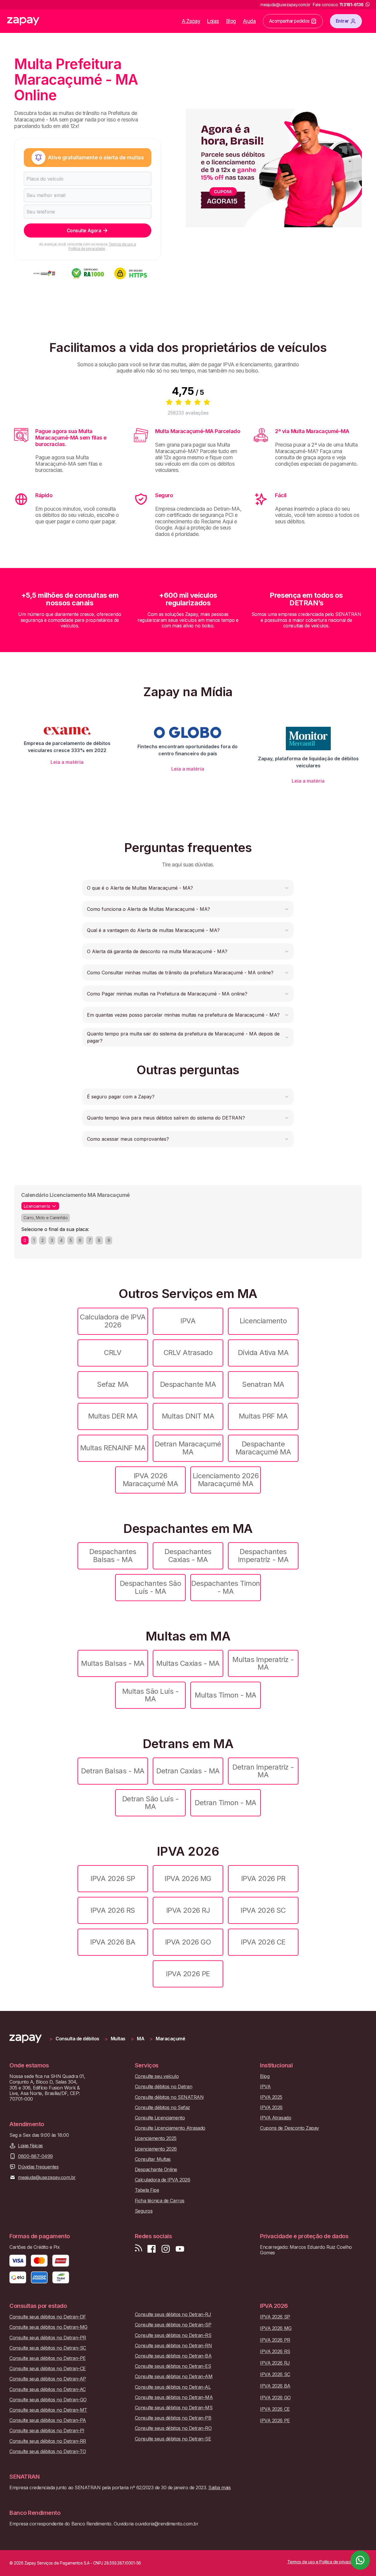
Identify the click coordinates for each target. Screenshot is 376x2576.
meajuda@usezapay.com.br (47, 2177)
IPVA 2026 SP (113, 1878)
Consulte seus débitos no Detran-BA (173, 2356)
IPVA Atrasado (276, 2118)
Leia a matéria (67, 762)
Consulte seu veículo (157, 2076)
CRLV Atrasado (188, 1353)
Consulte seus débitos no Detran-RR (48, 2441)
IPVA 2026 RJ (188, 1910)
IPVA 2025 (271, 2097)
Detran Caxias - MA (188, 1771)
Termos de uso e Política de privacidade (102, 246)
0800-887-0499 (35, 2156)
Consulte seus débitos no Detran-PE (48, 2358)
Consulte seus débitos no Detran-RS (173, 2335)
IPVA (188, 1321)
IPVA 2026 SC (263, 1910)
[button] (188, 888)
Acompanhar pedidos (289, 21)
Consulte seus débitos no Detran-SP (173, 2325)
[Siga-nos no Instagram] (166, 2249)
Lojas (213, 21)
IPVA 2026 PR (263, 1878)
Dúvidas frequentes (38, 2167)
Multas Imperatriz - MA (263, 1663)
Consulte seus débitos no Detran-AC (48, 2389)
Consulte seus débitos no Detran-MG (48, 2327)
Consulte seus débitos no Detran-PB (173, 2418)
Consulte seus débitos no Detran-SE (173, 2439)
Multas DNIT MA (188, 1416)
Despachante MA (188, 1384)
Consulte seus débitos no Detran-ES (173, 2366)
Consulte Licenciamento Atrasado (170, 2128)
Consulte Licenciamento (160, 2118)
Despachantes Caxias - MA (188, 1555)
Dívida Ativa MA (263, 1353)
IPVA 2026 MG (188, 1878)
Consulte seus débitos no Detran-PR (48, 2338)
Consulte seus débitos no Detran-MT (48, 2410)
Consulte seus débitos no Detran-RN (173, 2346)
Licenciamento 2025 (156, 2138)
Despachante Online (156, 2170)
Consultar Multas (153, 2159)
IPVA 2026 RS (113, 1910)
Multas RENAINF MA (113, 1448)
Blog (231, 21)
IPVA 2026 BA (113, 1942)
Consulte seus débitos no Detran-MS (174, 2408)
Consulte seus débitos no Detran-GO (48, 2400)
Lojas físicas (30, 2146)
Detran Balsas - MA (113, 1771)
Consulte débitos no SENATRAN (169, 2097)
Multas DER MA (113, 1416)
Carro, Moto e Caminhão (46, 1218)
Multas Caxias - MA (188, 1663)
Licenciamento (263, 1321)
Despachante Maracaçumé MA (263, 1448)
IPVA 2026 (271, 2108)
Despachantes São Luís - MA (150, 1587)
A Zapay (191, 21)
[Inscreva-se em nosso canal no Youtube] (180, 2249)
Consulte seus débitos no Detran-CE (48, 2369)
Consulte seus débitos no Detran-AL (173, 2387)
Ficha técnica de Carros (160, 2201)
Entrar (342, 21)
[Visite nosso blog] (139, 2249)
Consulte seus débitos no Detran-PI (47, 2431)
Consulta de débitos (77, 2039)
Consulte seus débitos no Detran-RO (173, 2428)
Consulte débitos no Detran (164, 2087)
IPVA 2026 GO (188, 1942)
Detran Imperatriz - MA (263, 1771)
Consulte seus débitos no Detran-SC (48, 2348)
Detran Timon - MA (226, 1803)
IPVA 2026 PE (188, 1974)
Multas (118, 2039)
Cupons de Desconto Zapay (289, 2128)
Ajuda (249, 21)
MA (141, 2039)
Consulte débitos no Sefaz (162, 2108)
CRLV (113, 1353)
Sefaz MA (113, 1384)
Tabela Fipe (147, 2190)
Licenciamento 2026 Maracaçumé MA (226, 1480)
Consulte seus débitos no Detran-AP (48, 2379)
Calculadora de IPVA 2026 (113, 1321)
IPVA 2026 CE (263, 1942)
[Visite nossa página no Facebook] (152, 2249)
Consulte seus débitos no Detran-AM (174, 2377)
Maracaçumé (170, 2039)
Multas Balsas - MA (113, 1663)
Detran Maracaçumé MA (188, 1448)
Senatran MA (263, 1384)
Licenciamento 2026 (156, 2149)
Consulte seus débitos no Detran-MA (174, 2397)
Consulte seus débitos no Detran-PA (48, 2420)
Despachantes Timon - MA (225, 1587)
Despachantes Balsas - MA (113, 1555)
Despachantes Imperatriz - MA (263, 1555)
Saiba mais (219, 2488)
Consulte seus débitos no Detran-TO (48, 2451)
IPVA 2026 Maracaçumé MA (151, 1480)
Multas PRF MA (263, 1416)
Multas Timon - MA (226, 1695)
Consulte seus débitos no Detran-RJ (173, 2314)
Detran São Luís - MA (151, 1803)
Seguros (144, 2211)
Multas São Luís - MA (151, 1695)
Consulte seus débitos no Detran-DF (48, 2317)
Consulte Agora (84, 230)
